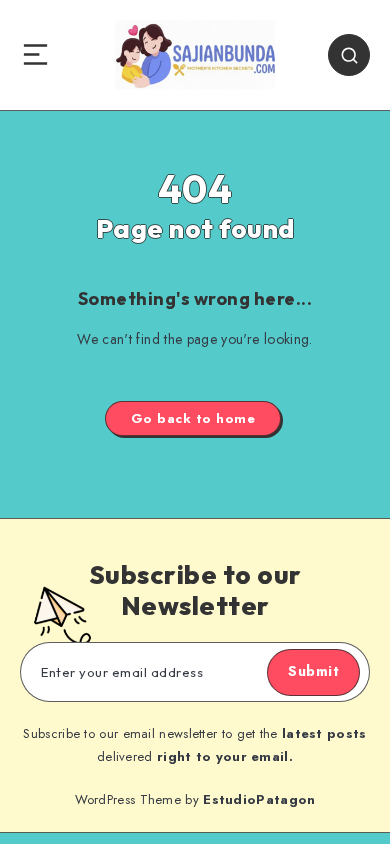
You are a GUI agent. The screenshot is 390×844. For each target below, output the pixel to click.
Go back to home (193, 418)
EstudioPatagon (259, 799)
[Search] (349, 55)
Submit (313, 671)
